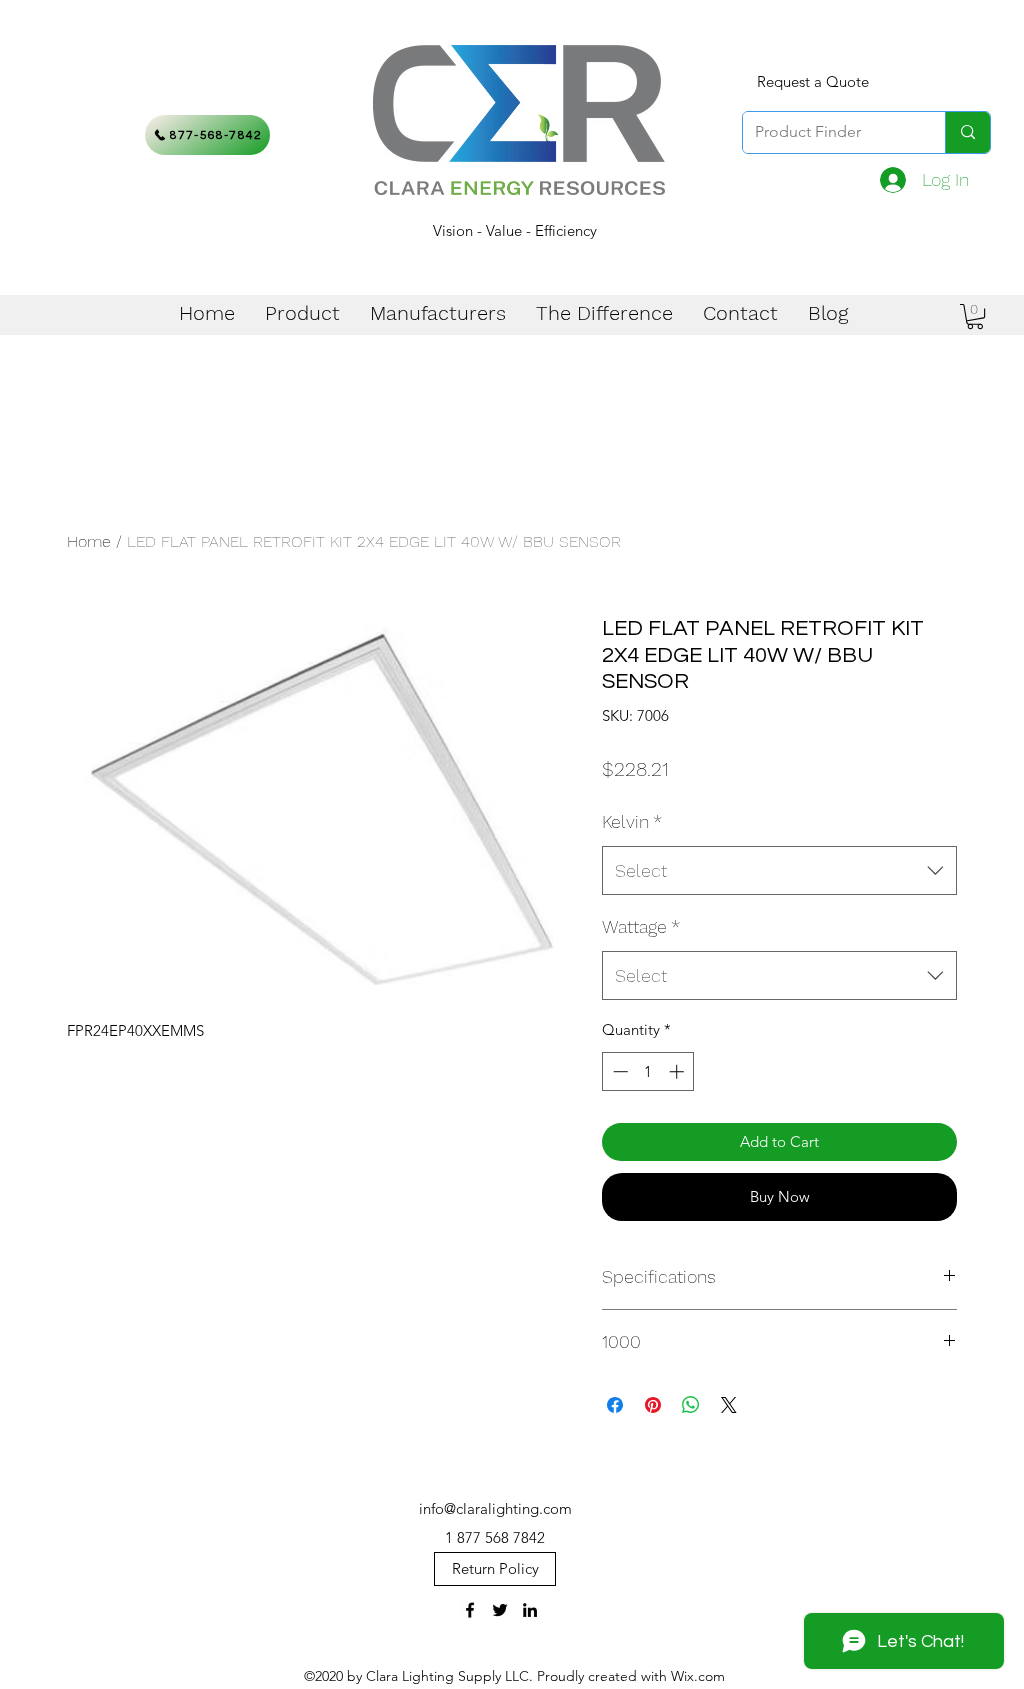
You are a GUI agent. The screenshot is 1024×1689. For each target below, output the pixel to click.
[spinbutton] (648, 1071)
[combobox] (779, 871)
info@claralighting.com (495, 1508)
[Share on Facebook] (615, 1405)
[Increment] (678, 1071)
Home (89, 541)
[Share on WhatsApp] (691, 1405)
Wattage (641, 926)
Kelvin (632, 821)
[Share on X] (729, 1405)
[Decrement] (618, 1071)
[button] (975, 316)
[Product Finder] (967, 132)
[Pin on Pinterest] (653, 1405)
